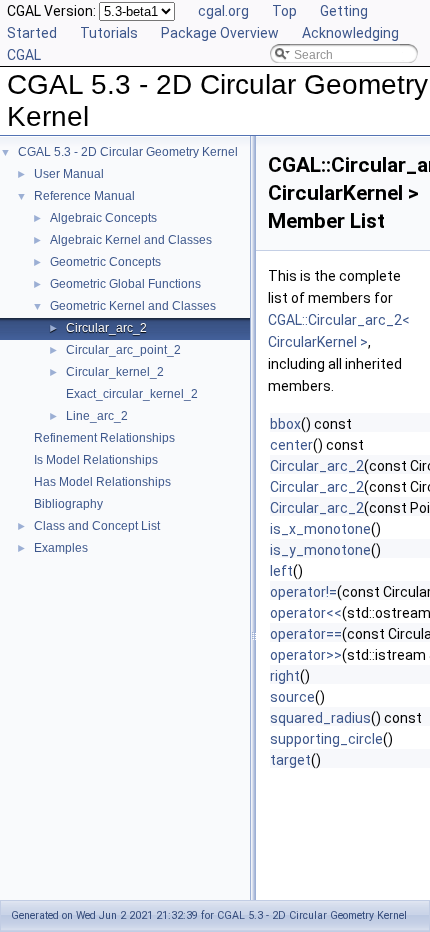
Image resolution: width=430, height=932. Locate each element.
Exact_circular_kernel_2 (132, 394)
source (292, 697)
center (291, 445)
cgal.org (223, 11)
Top (284, 11)
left (281, 571)
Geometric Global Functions (125, 284)
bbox (285, 424)
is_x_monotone (320, 529)
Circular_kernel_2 (115, 372)
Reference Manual (84, 196)
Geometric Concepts (105, 262)
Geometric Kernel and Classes (133, 306)
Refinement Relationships (104, 438)
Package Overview (220, 33)
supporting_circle (326, 739)
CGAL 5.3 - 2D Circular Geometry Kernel (128, 152)
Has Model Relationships (102, 482)
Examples (61, 548)
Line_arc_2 (97, 416)
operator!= (303, 592)
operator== (306, 634)
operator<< (306, 613)
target (290, 760)
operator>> (306, 655)
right (285, 676)
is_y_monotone (320, 550)
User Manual (69, 174)
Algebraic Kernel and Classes (131, 240)
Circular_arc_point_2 (123, 350)
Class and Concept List (97, 526)
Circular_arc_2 (106, 328)
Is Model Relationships (96, 460)
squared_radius (320, 718)
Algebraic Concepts (103, 218)
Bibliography (68, 504)
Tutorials (109, 33)
